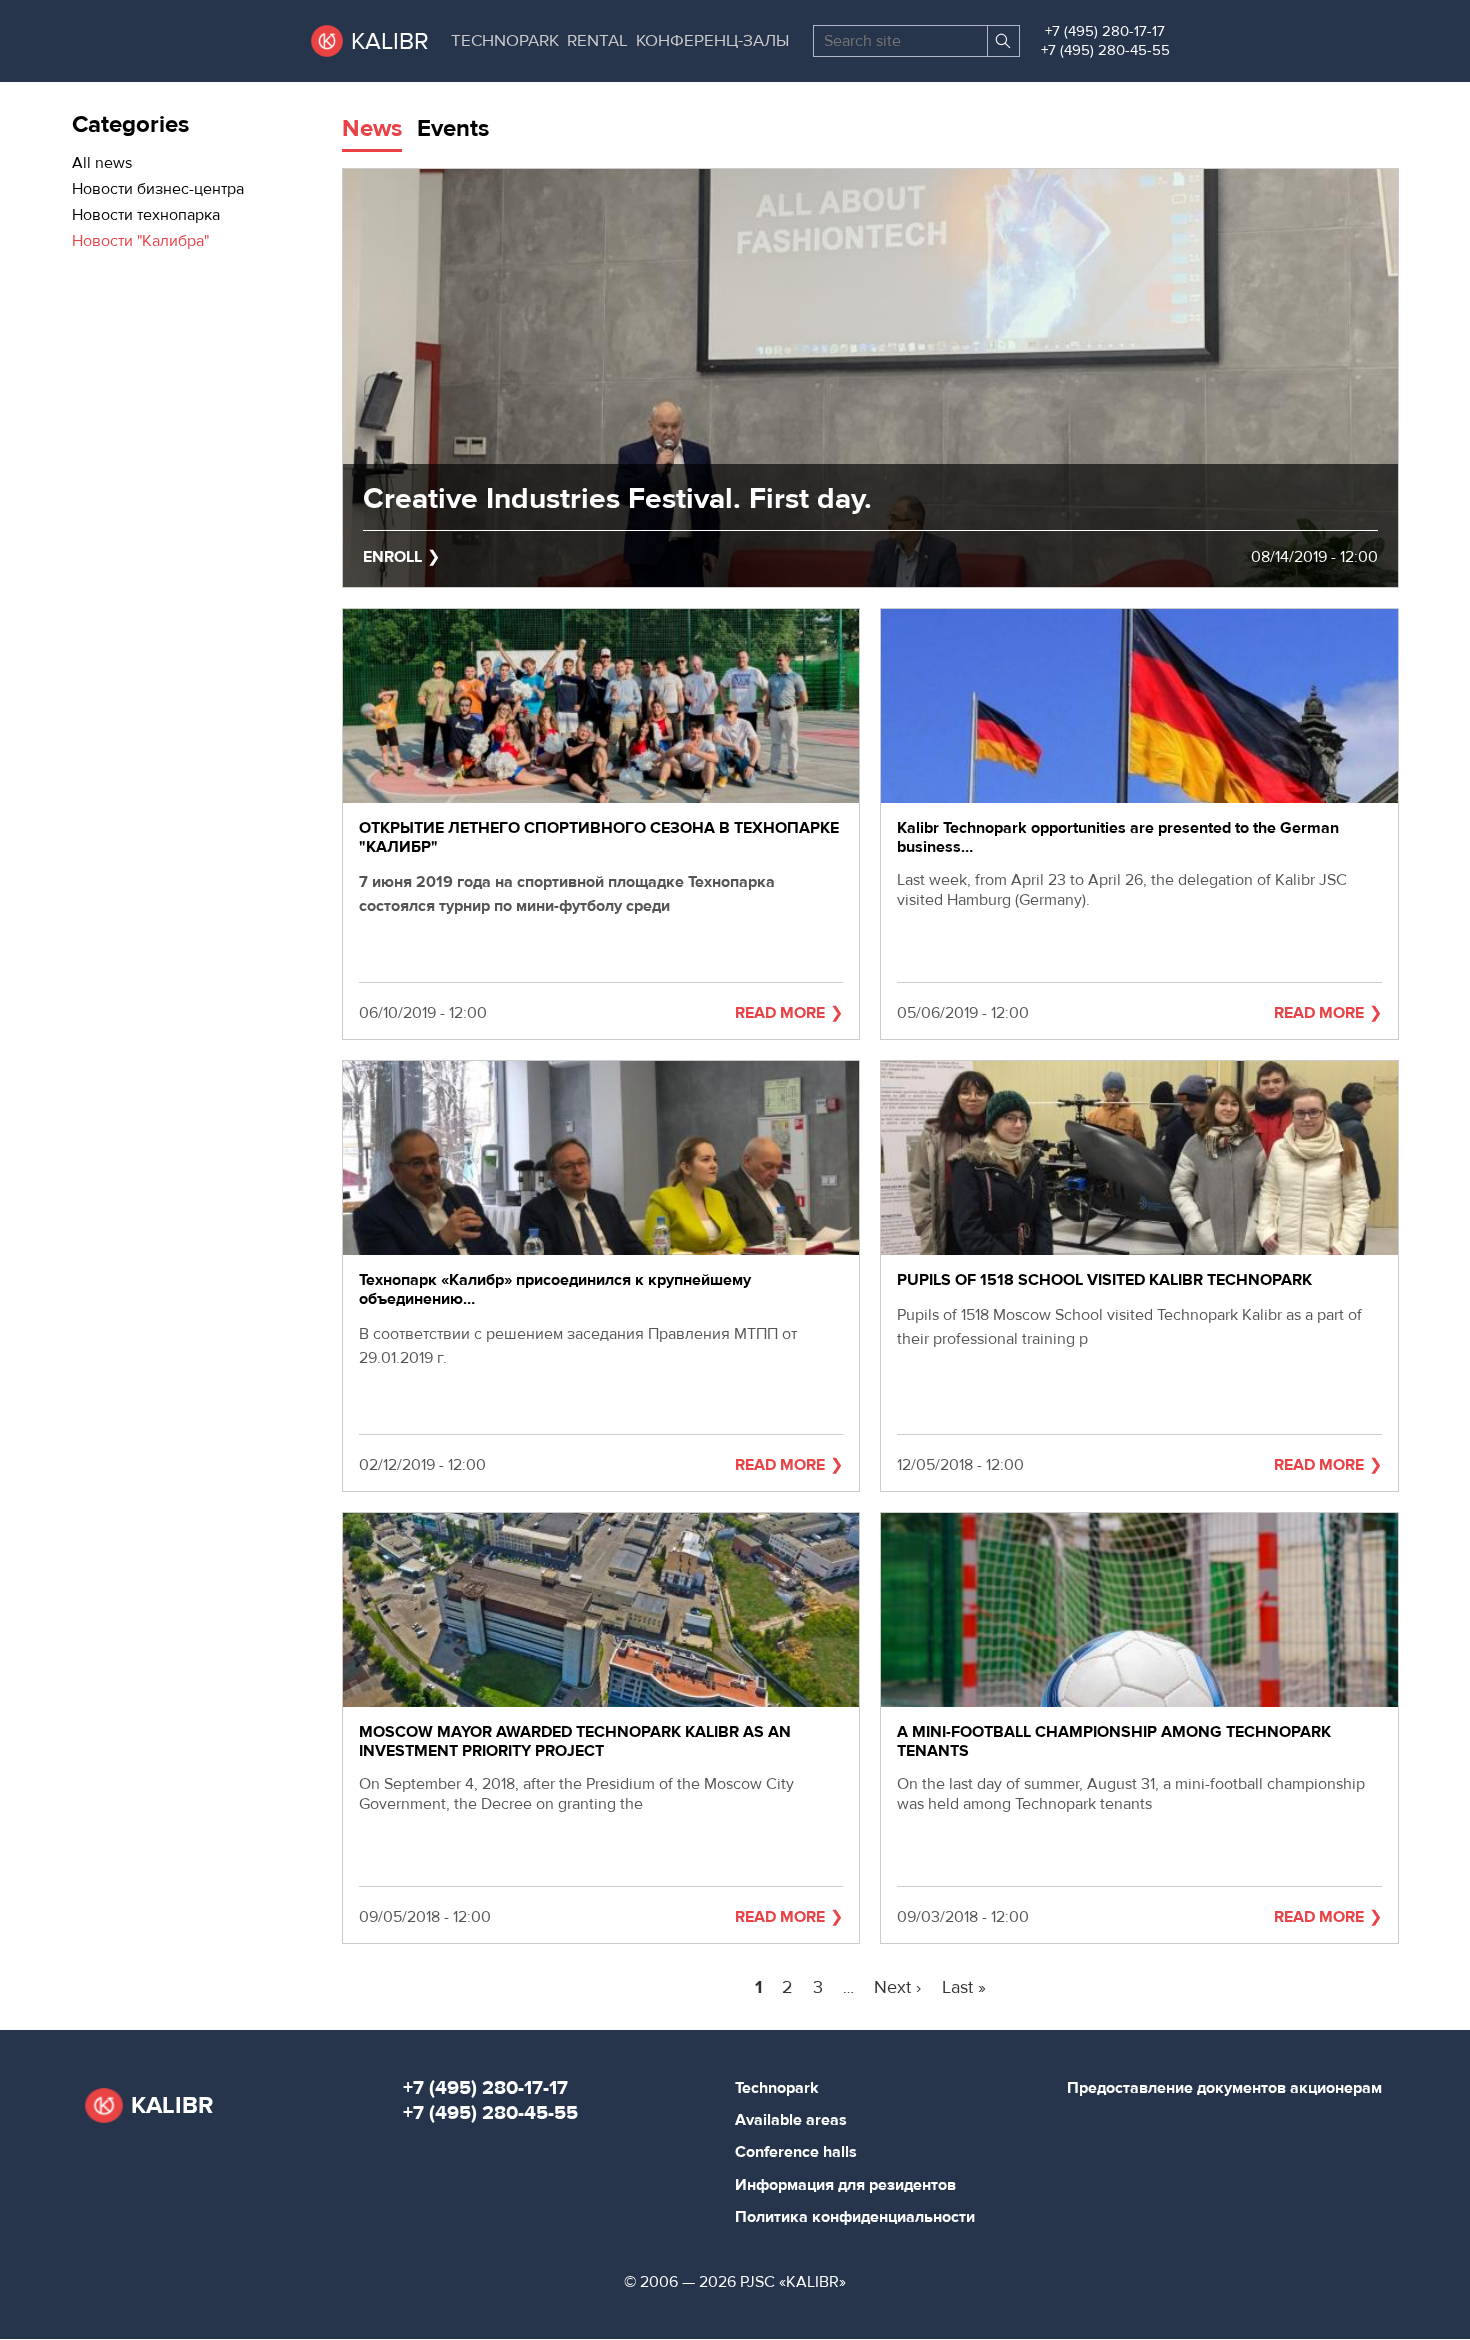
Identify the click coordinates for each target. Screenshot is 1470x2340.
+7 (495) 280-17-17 (1105, 31)
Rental (597, 41)
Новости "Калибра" (140, 241)
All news (102, 163)
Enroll (392, 557)
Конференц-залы (712, 41)
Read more (780, 1013)
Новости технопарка (146, 215)
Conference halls (796, 2152)
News (372, 128)
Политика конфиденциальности (855, 2217)
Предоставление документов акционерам (1224, 2088)
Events (453, 128)
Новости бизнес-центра (158, 189)
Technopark (505, 41)
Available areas (791, 2120)
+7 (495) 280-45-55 (1105, 50)
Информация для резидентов (845, 2185)
